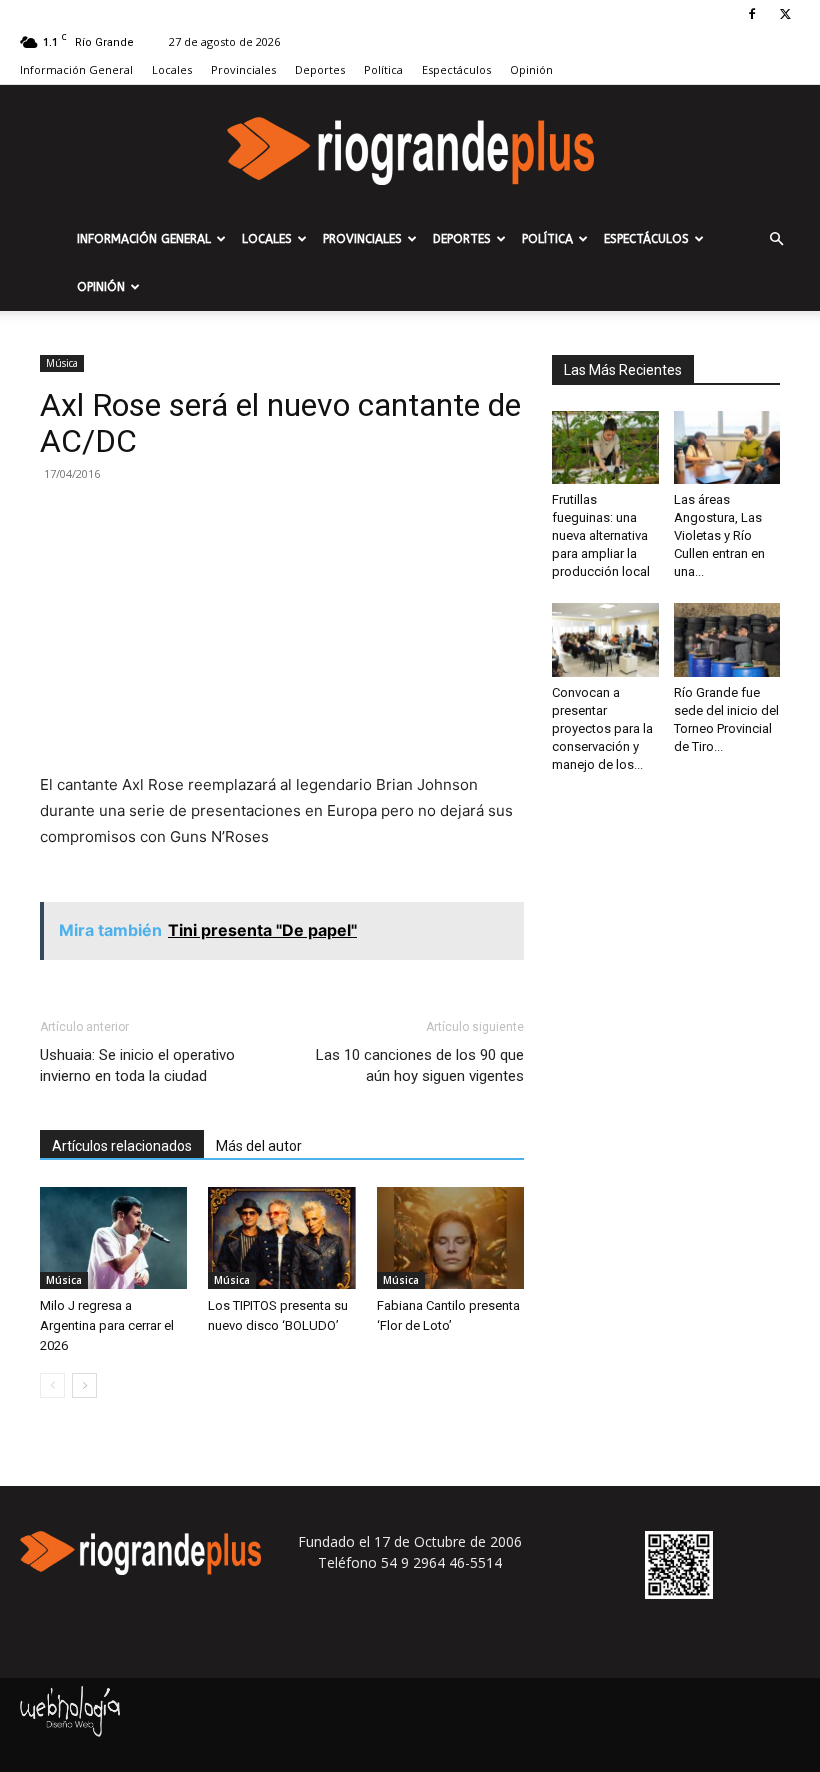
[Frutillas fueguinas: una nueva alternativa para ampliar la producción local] (605, 447)
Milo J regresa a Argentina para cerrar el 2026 (107, 1325)
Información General (76, 69)
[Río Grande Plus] (410, 151)
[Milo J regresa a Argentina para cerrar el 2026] (113, 1237)
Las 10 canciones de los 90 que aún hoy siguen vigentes (420, 1065)
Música (62, 363)
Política (383, 69)
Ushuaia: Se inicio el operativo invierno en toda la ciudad (137, 1065)
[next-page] (84, 1385)
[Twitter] (785, 14)
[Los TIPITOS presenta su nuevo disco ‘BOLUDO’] (281, 1237)
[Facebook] (752, 14)
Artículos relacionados (122, 1146)
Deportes (320, 69)
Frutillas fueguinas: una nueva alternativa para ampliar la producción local (601, 535)
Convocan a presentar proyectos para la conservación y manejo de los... (602, 728)
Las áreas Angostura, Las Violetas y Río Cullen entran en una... (719, 535)
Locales (172, 69)
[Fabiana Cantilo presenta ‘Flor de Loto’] (450, 1237)
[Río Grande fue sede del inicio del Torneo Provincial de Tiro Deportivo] (727, 639)
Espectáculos (456, 69)
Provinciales (243, 69)
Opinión (531, 69)
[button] (776, 239)
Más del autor (259, 1146)
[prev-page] (52, 1385)
